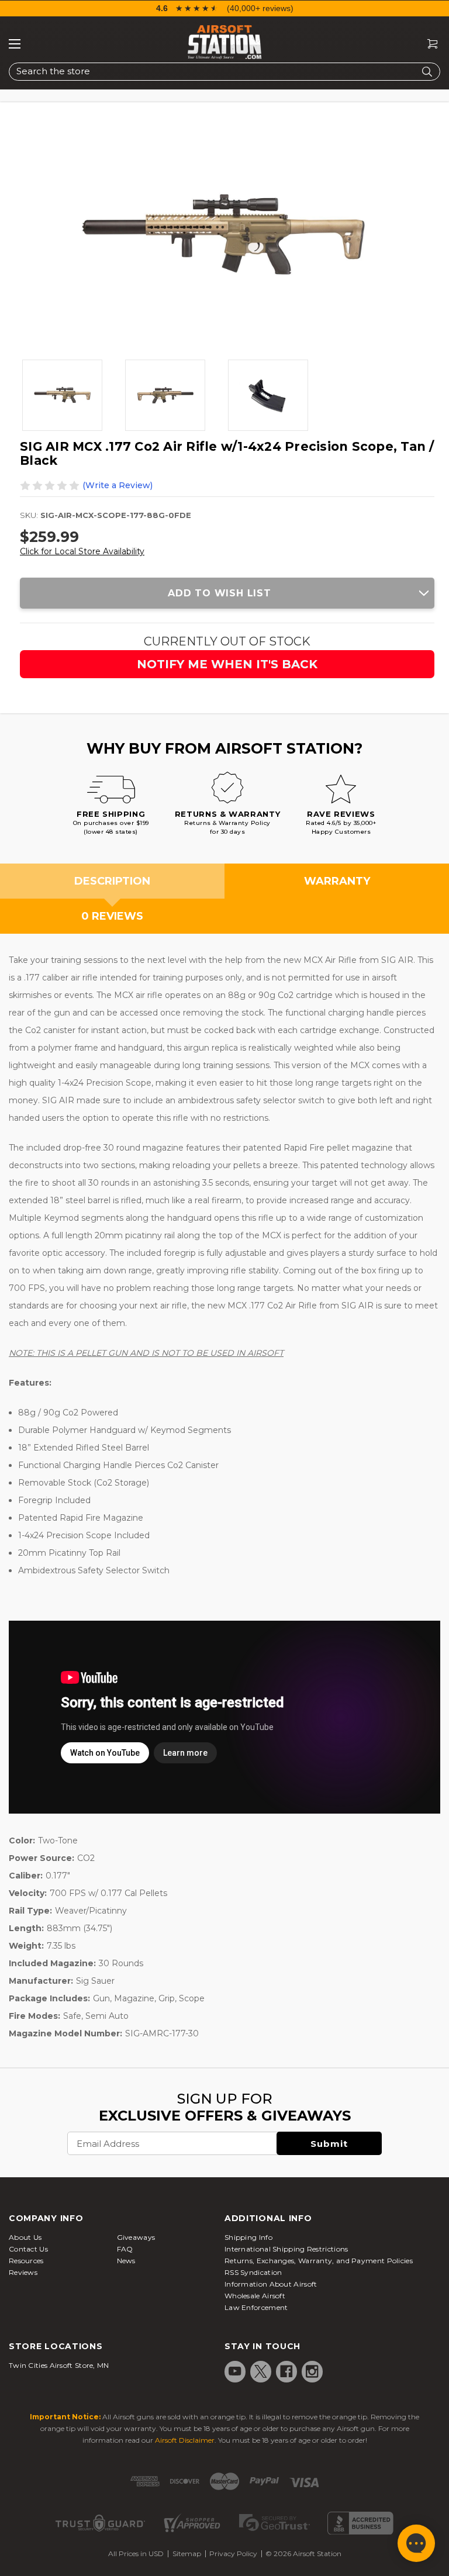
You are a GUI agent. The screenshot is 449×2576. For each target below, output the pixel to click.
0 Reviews (112, 916)
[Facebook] (286, 2371)
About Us (25, 2237)
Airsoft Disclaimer (185, 2440)
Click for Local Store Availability (82, 551)
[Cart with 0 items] (428, 44)
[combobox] (224, 72)
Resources (26, 2261)
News (126, 2261)
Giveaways (136, 2237)
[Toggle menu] (15, 44)
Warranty (337, 881)
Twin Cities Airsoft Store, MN (59, 2365)
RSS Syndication (253, 2272)
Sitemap (187, 2553)
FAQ (125, 2249)
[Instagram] (312, 2371)
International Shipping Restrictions (286, 2249)
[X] (261, 2371)
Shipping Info (248, 2237)
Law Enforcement (256, 2307)
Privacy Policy (233, 2553)
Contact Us (28, 2249)
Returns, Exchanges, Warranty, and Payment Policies (319, 2261)
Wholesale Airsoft (255, 2296)
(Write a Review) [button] (118, 485)
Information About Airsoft (271, 2284)
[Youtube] (235, 2371)
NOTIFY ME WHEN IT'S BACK (227, 664)
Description (112, 881)
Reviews (23, 2272)
